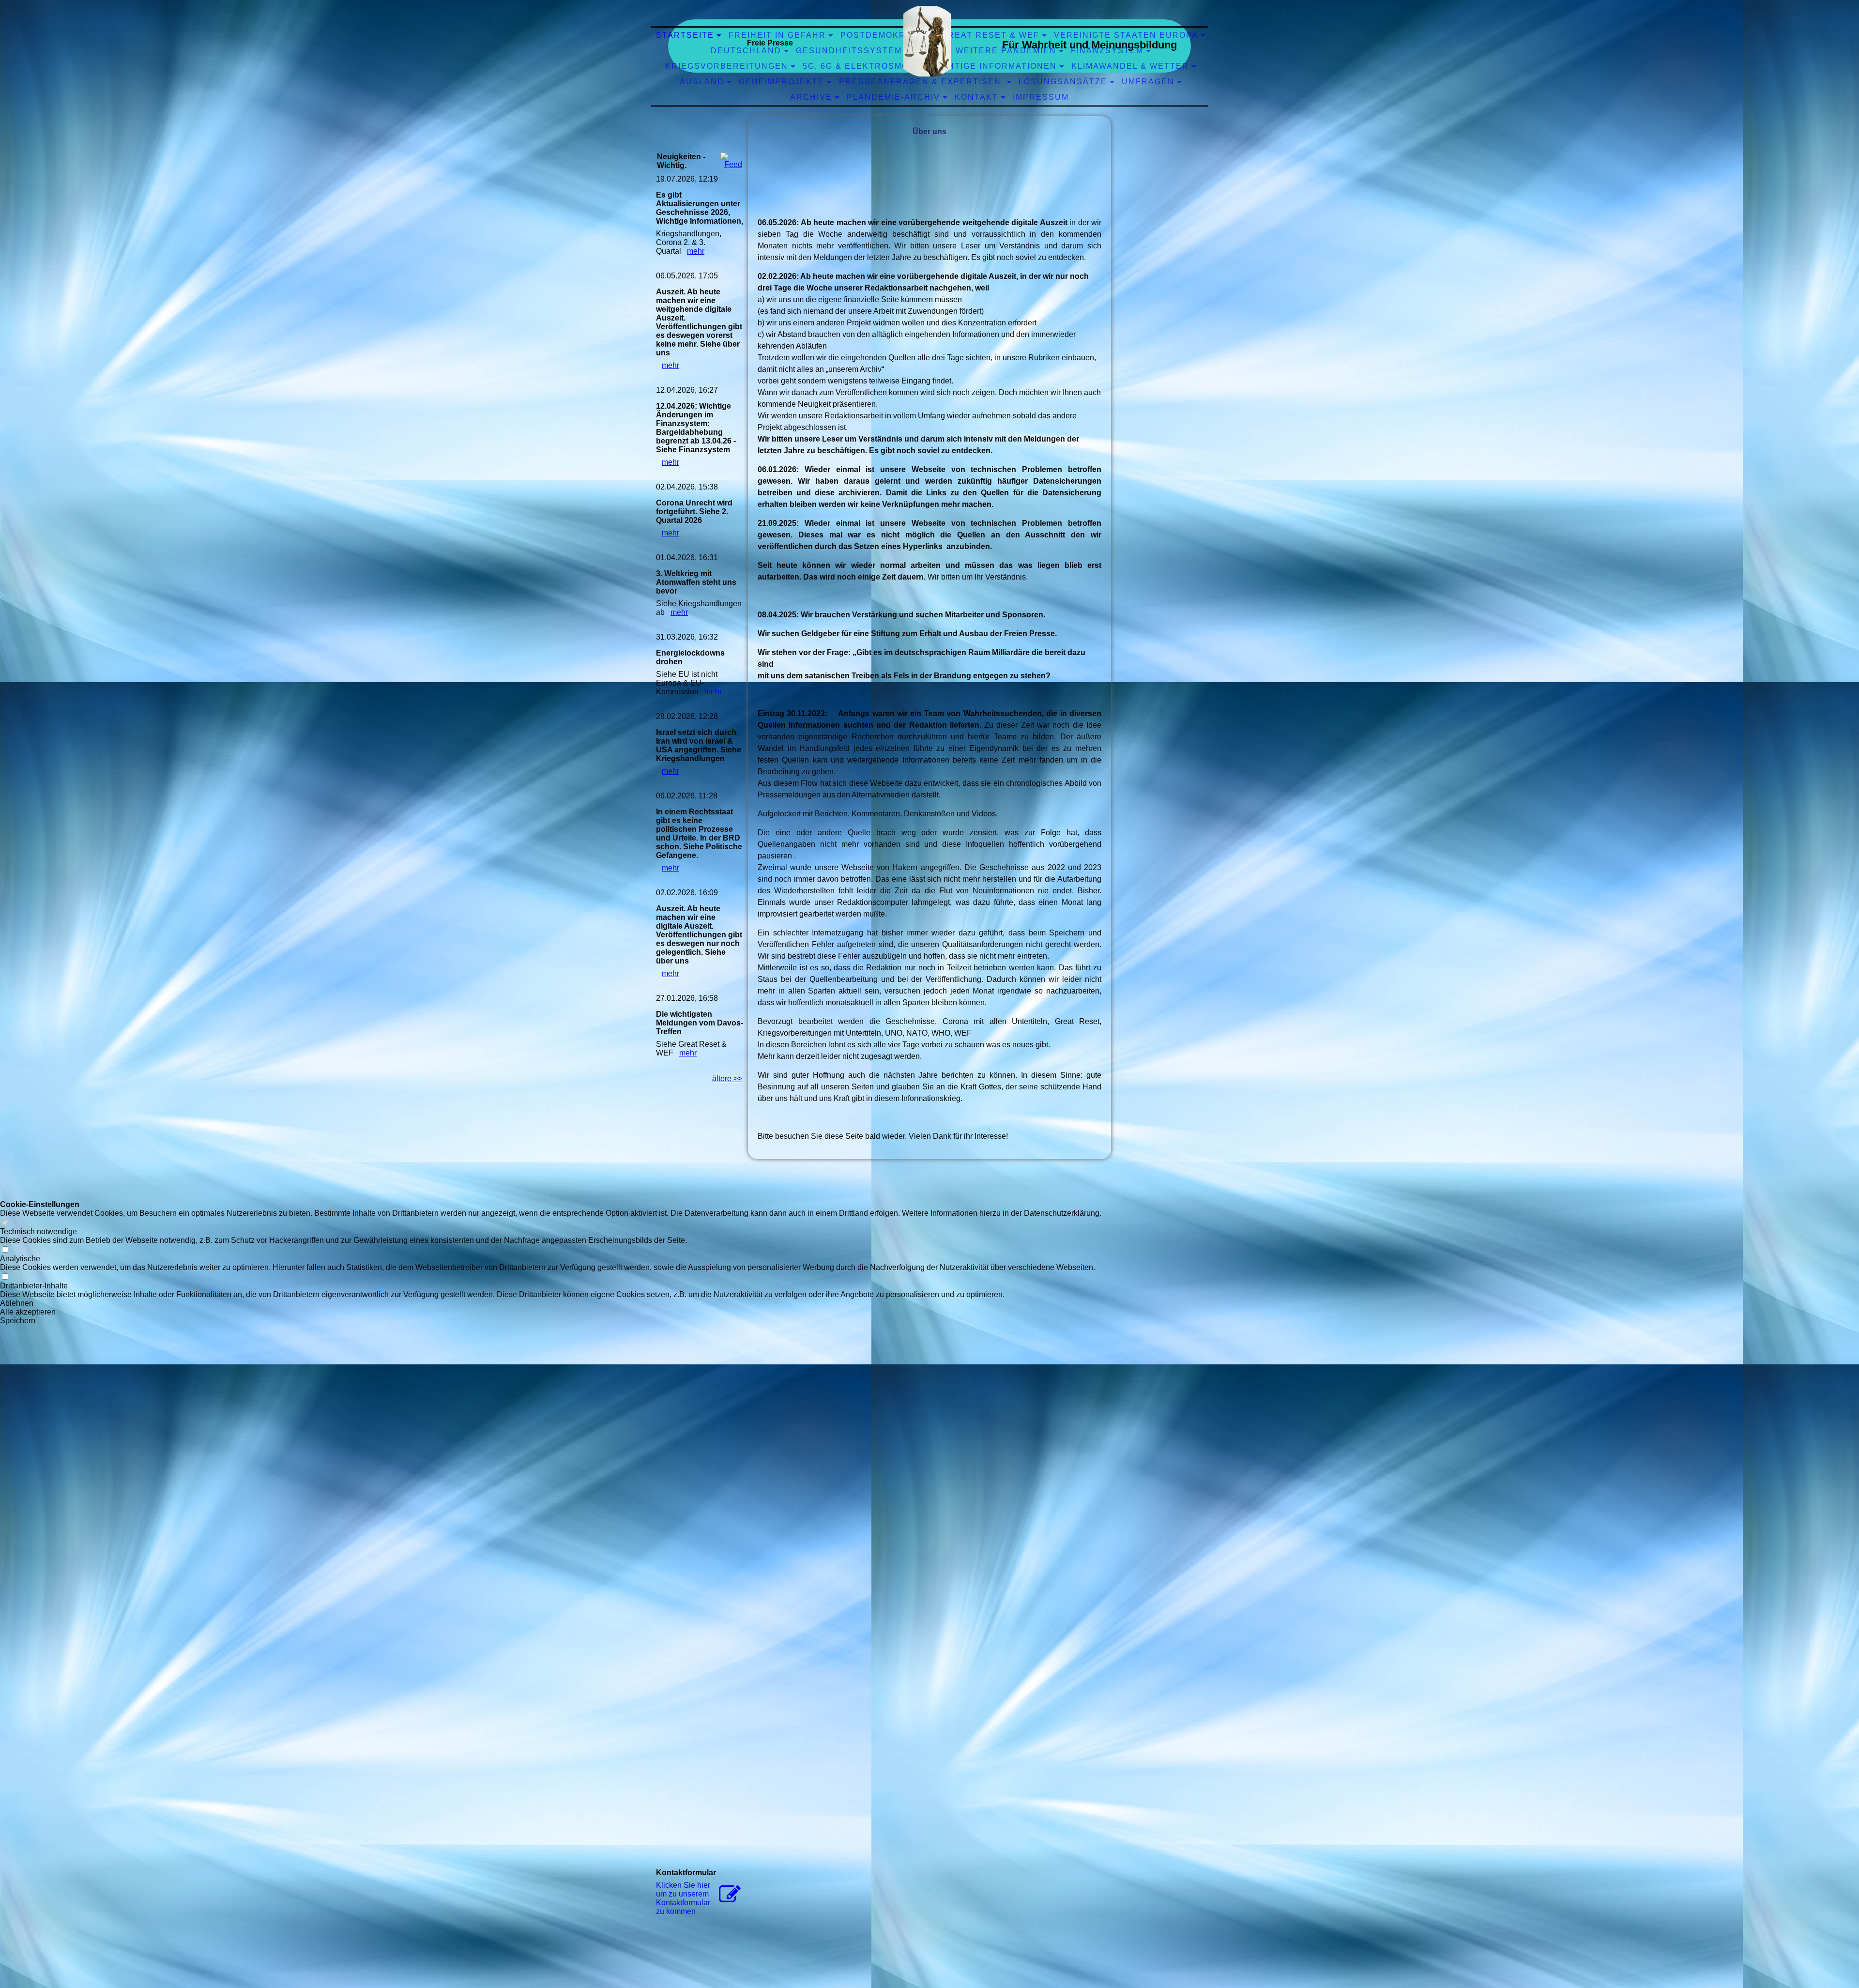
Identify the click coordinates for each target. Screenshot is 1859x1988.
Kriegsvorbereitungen (727, 66)
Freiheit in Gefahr (777, 35)
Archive (811, 97)
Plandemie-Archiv (893, 97)
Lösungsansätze (1063, 82)
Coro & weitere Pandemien (986, 51)
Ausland (702, 82)
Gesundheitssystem (849, 51)
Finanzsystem (1107, 51)
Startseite (685, 35)
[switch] (5, 1223)
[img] (927, 41)
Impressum (1041, 97)
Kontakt (976, 97)
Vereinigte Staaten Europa (1126, 35)
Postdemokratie (884, 35)
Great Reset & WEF (990, 35)
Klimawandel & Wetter (1130, 66)
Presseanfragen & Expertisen (922, 82)
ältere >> (727, 1078)
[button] (551, 1303)
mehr (696, 251)
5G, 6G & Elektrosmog (859, 66)
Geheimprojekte (782, 82)
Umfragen (1148, 82)
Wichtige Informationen (993, 66)
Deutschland (746, 51)
